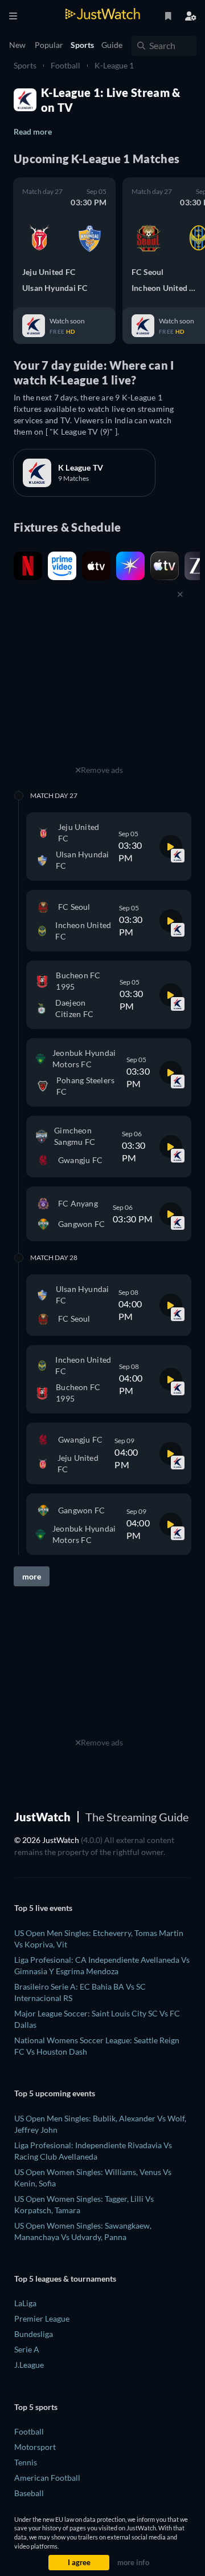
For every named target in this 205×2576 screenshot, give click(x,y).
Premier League (42, 2318)
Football (65, 65)
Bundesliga (34, 2334)
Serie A (27, 2349)
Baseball (29, 2493)
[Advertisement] (99, 691)
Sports (25, 65)
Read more (33, 131)
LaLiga (25, 2303)
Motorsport (35, 2447)
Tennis (26, 2462)
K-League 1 (114, 65)
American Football (47, 2478)
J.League (29, 2365)
